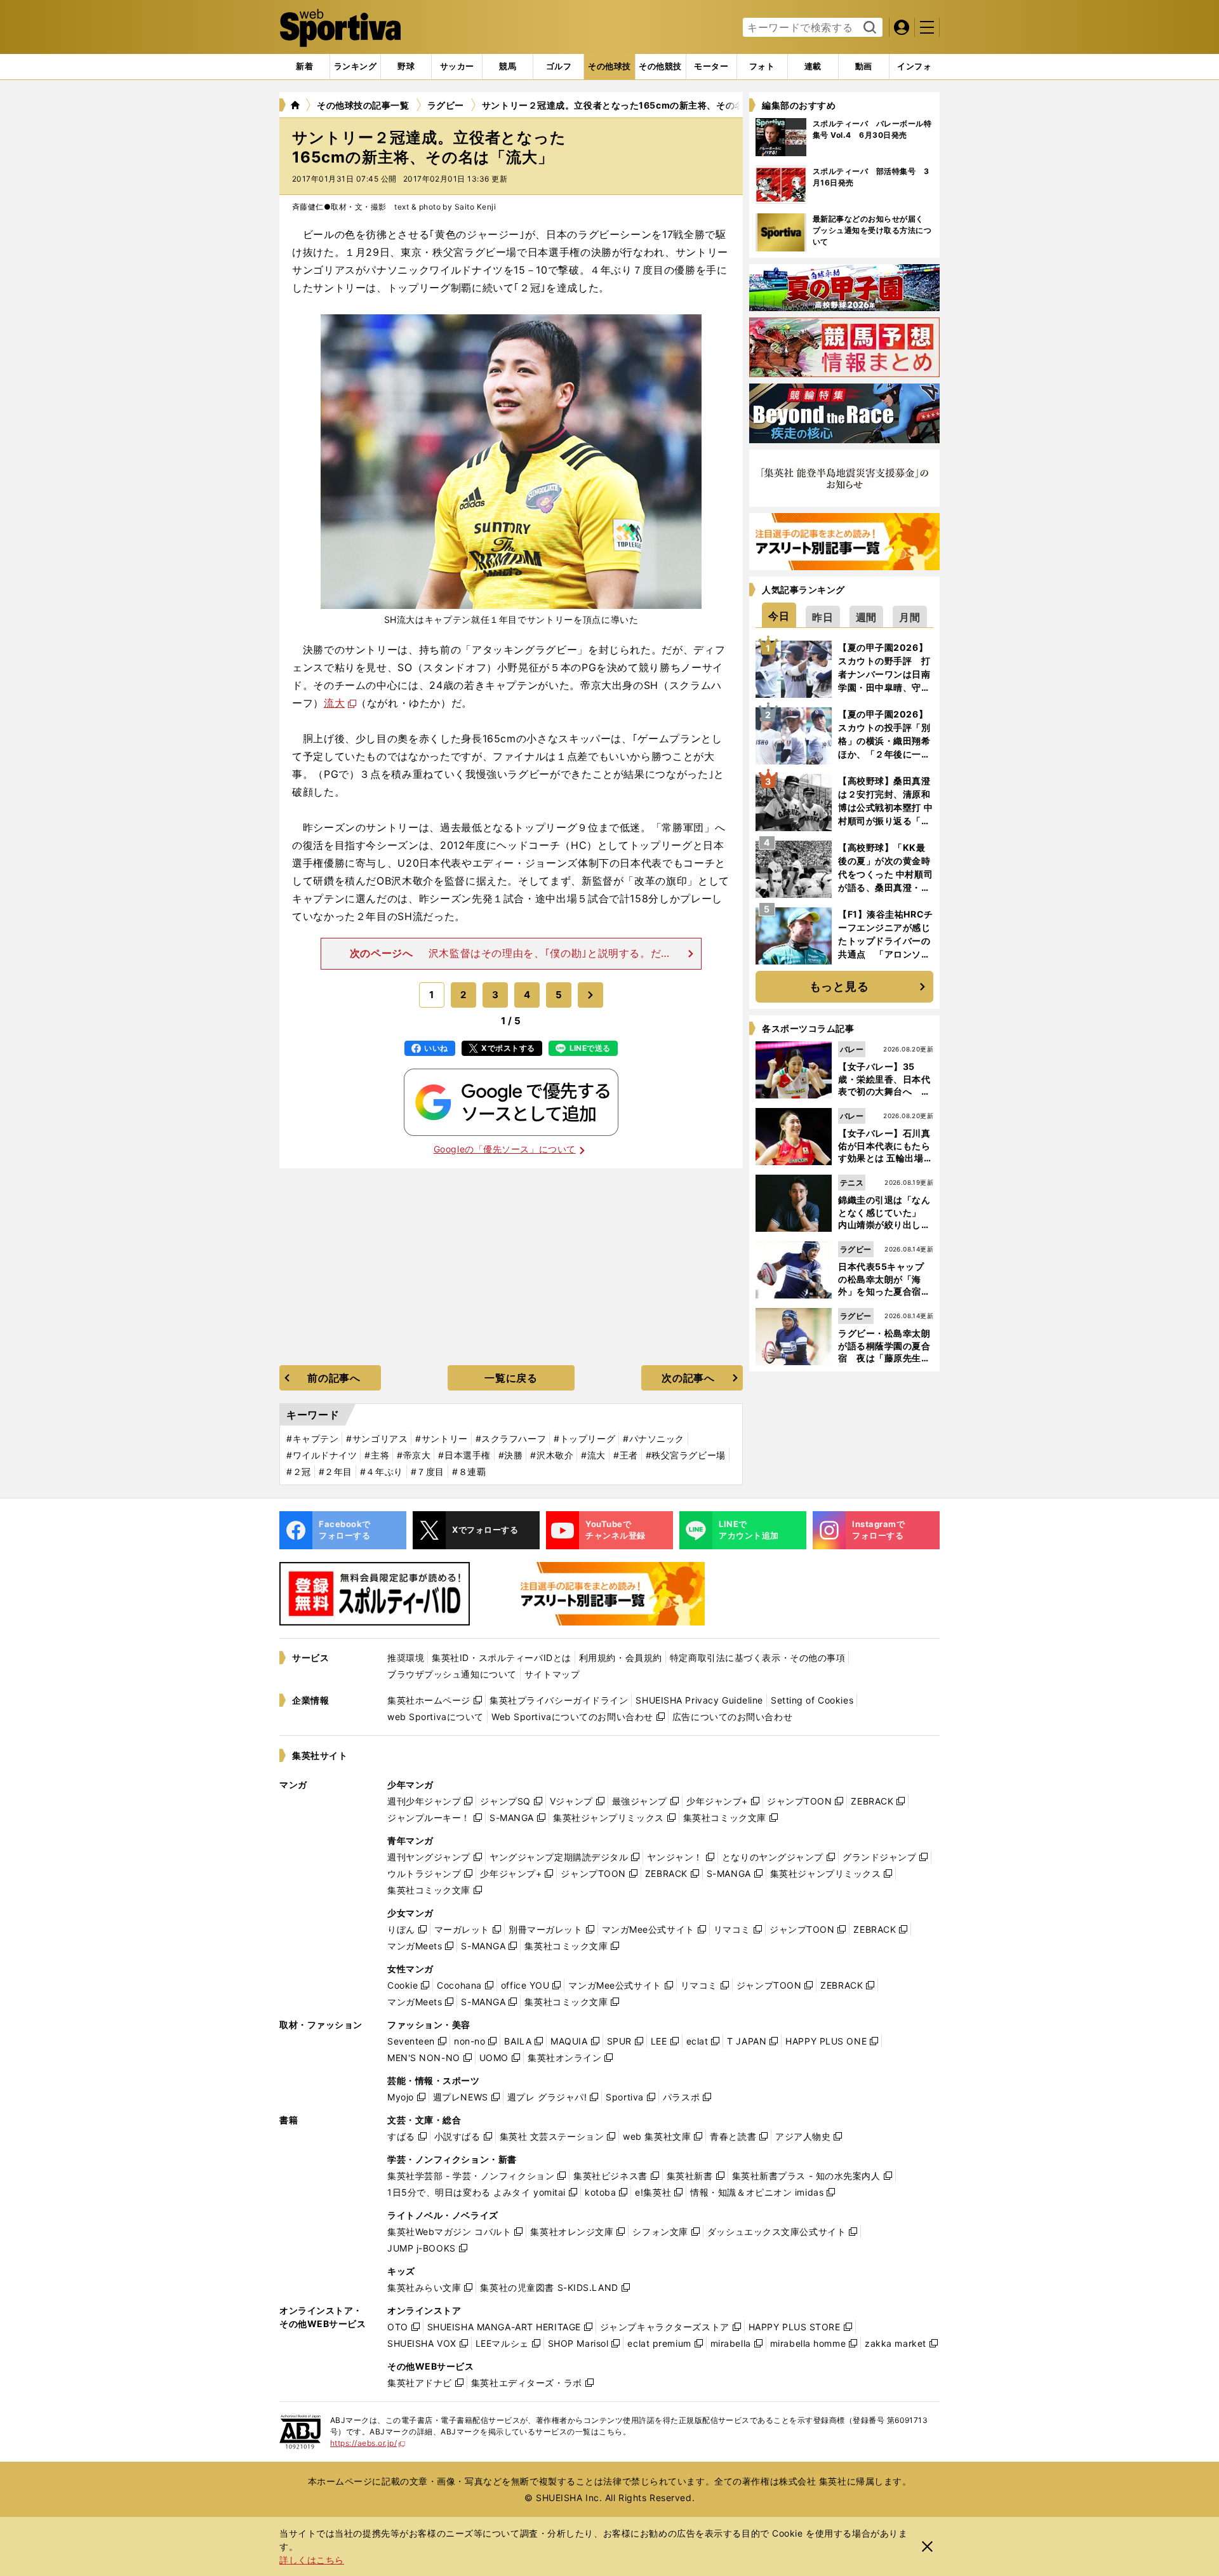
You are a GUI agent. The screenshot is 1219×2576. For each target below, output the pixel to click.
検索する (868, 28)
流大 (334, 703)
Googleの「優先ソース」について (505, 1149)
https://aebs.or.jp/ (368, 2443)
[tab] (406, 67)
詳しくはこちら (312, 2560)
